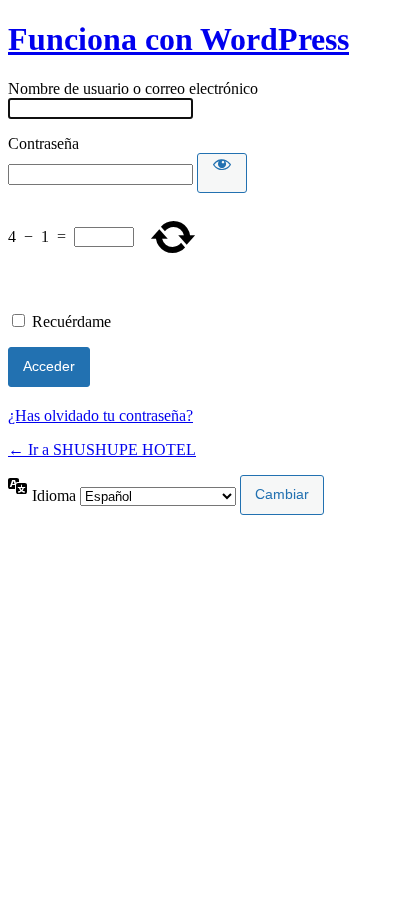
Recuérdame (71, 321)
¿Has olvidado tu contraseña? (100, 415)
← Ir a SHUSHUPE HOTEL (102, 449)
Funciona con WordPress (178, 39)
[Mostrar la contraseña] (222, 173)
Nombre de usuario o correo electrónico (133, 88)
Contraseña (43, 143)
